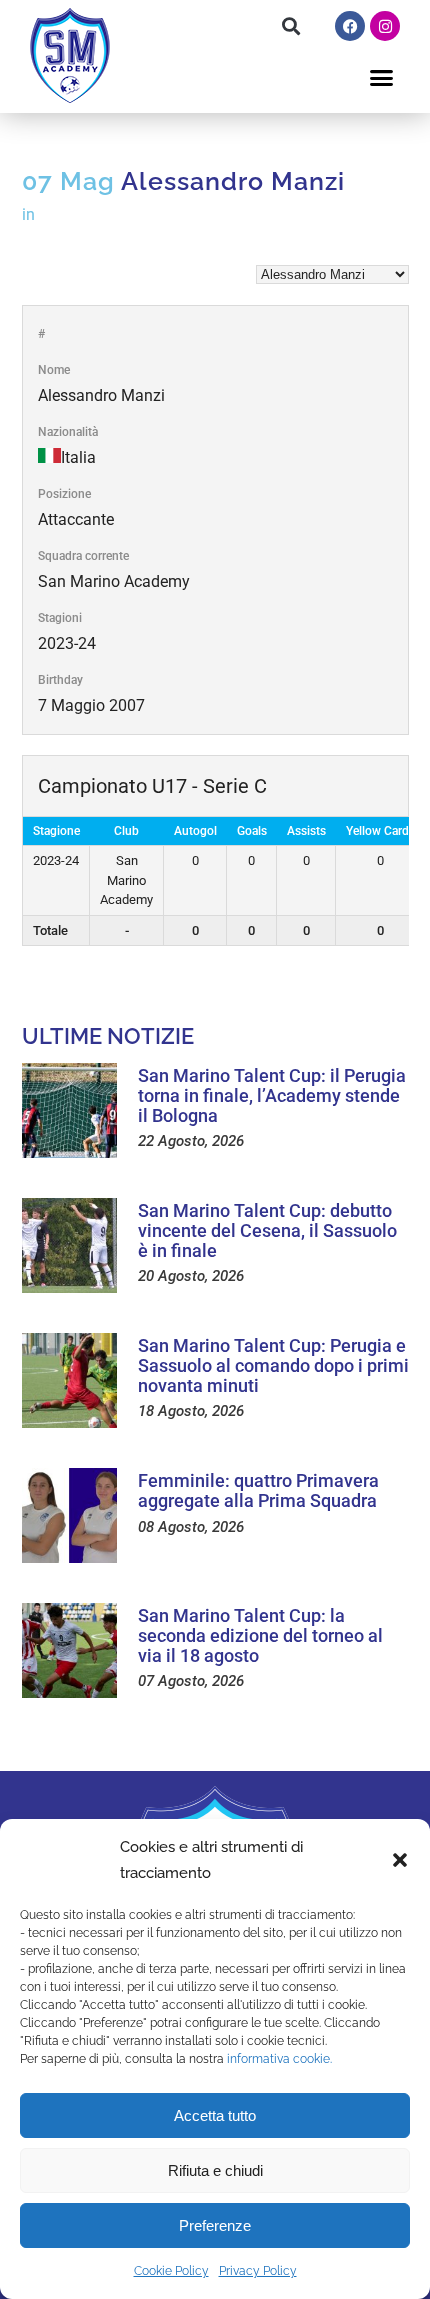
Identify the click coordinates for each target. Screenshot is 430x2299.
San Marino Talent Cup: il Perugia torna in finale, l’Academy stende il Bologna (272, 1095)
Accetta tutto (215, 2115)
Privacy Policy (258, 2271)
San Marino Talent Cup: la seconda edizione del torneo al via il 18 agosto (260, 1635)
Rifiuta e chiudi (215, 2170)
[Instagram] (385, 26)
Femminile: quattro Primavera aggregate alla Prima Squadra (258, 1490)
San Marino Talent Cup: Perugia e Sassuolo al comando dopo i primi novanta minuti (273, 1365)
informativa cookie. (279, 2059)
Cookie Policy (171, 2271)
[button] (400, 1860)
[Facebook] (350, 26)
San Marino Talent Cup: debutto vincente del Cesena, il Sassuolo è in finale (267, 1230)
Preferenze (215, 2225)
